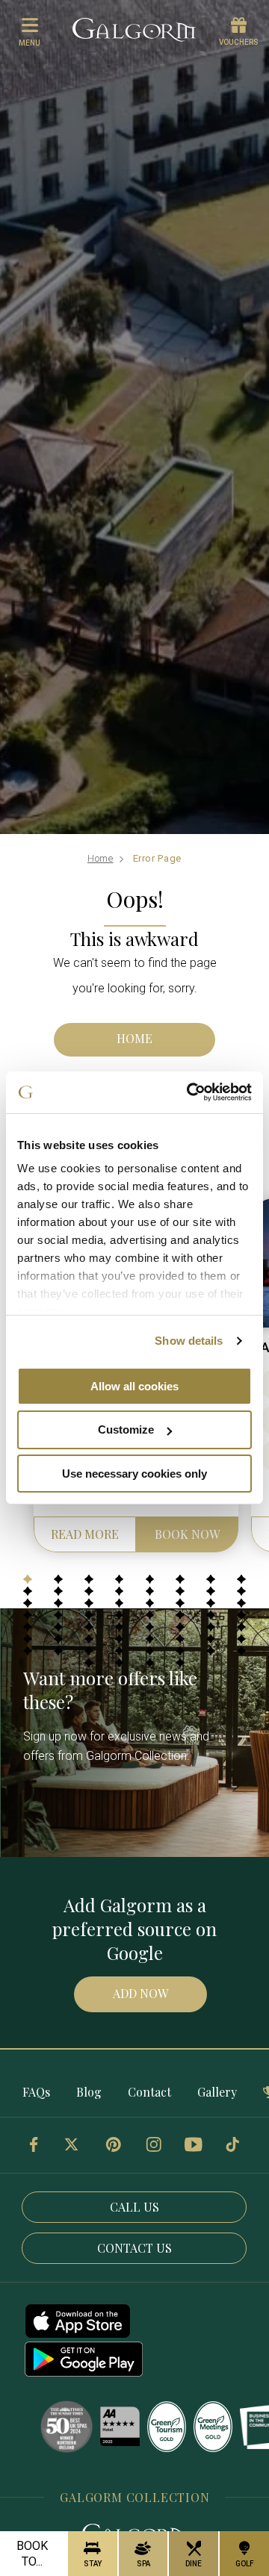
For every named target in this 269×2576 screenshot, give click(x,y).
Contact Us (134, 2248)
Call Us (134, 2207)
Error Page (158, 858)
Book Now (187, 1534)
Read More (85, 1534)
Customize (126, 1429)
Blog (89, 2092)
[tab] (28, 1579)
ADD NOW (140, 1993)
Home (101, 858)
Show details (189, 1341)
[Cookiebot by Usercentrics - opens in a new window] (190, 1092)
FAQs (36, 2092)
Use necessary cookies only (134, 1474)
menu (30, 43)
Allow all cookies (134, 1385)
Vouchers (239, 42)
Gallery (217, 2092)
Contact (149, 2092)
